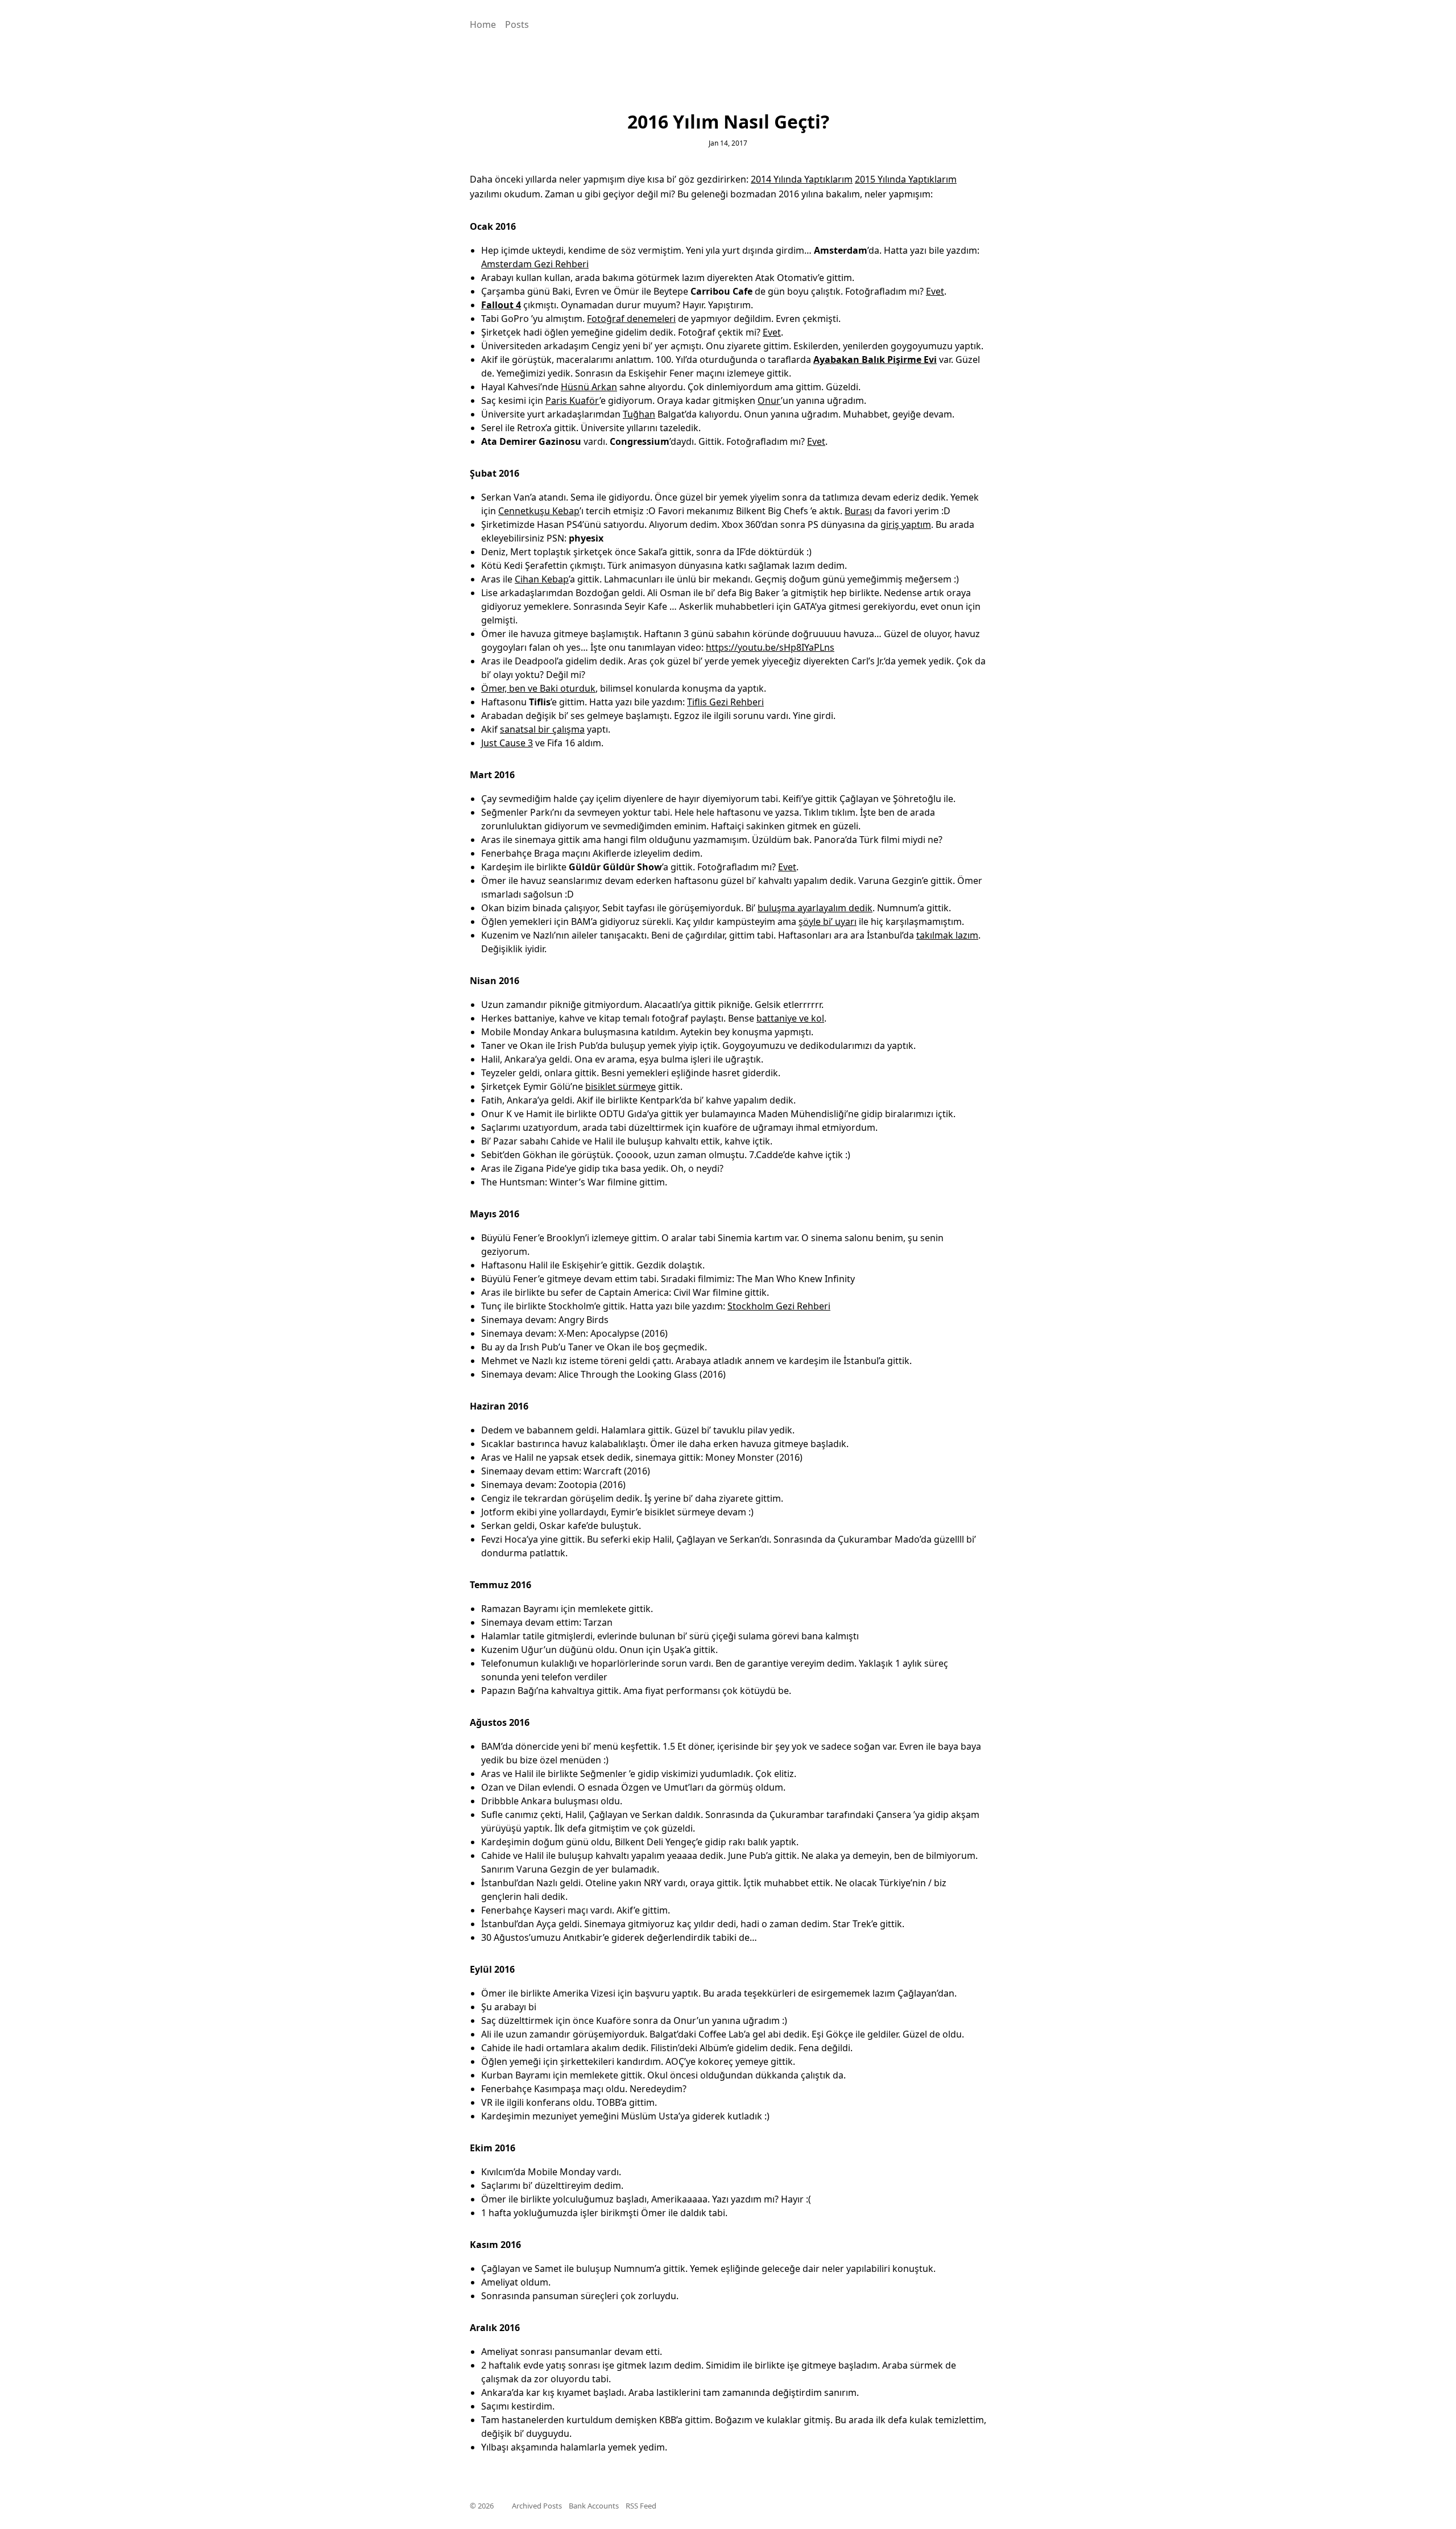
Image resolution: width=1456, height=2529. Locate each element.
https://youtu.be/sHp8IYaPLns (770, 647)
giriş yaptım (906, 524)
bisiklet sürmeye (621, 1086)
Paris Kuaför (572, 400)
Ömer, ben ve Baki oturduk (538, 688)
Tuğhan (639, 414)
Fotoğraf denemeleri (631, 319)
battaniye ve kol (790, 1018)
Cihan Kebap (542, 579)
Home (483, 24)
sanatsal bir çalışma (542, 729)
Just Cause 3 (507, 743)
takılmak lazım (947, 935)
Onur (769, 400)
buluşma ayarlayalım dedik (815, 908)
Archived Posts (537, 2506)
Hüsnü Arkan (589, 387)
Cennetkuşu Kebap (539, 511)
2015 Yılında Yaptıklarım (906, 179)
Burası (858, 511)
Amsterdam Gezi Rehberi (535, 264)
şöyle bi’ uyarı (828, 921)
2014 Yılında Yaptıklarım (802, 179)
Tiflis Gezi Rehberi (725, 702)
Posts (517, 24)
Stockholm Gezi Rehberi (779, 1306)
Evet (935, 291)
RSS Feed (641, 2506)
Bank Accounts (594, 2506)
